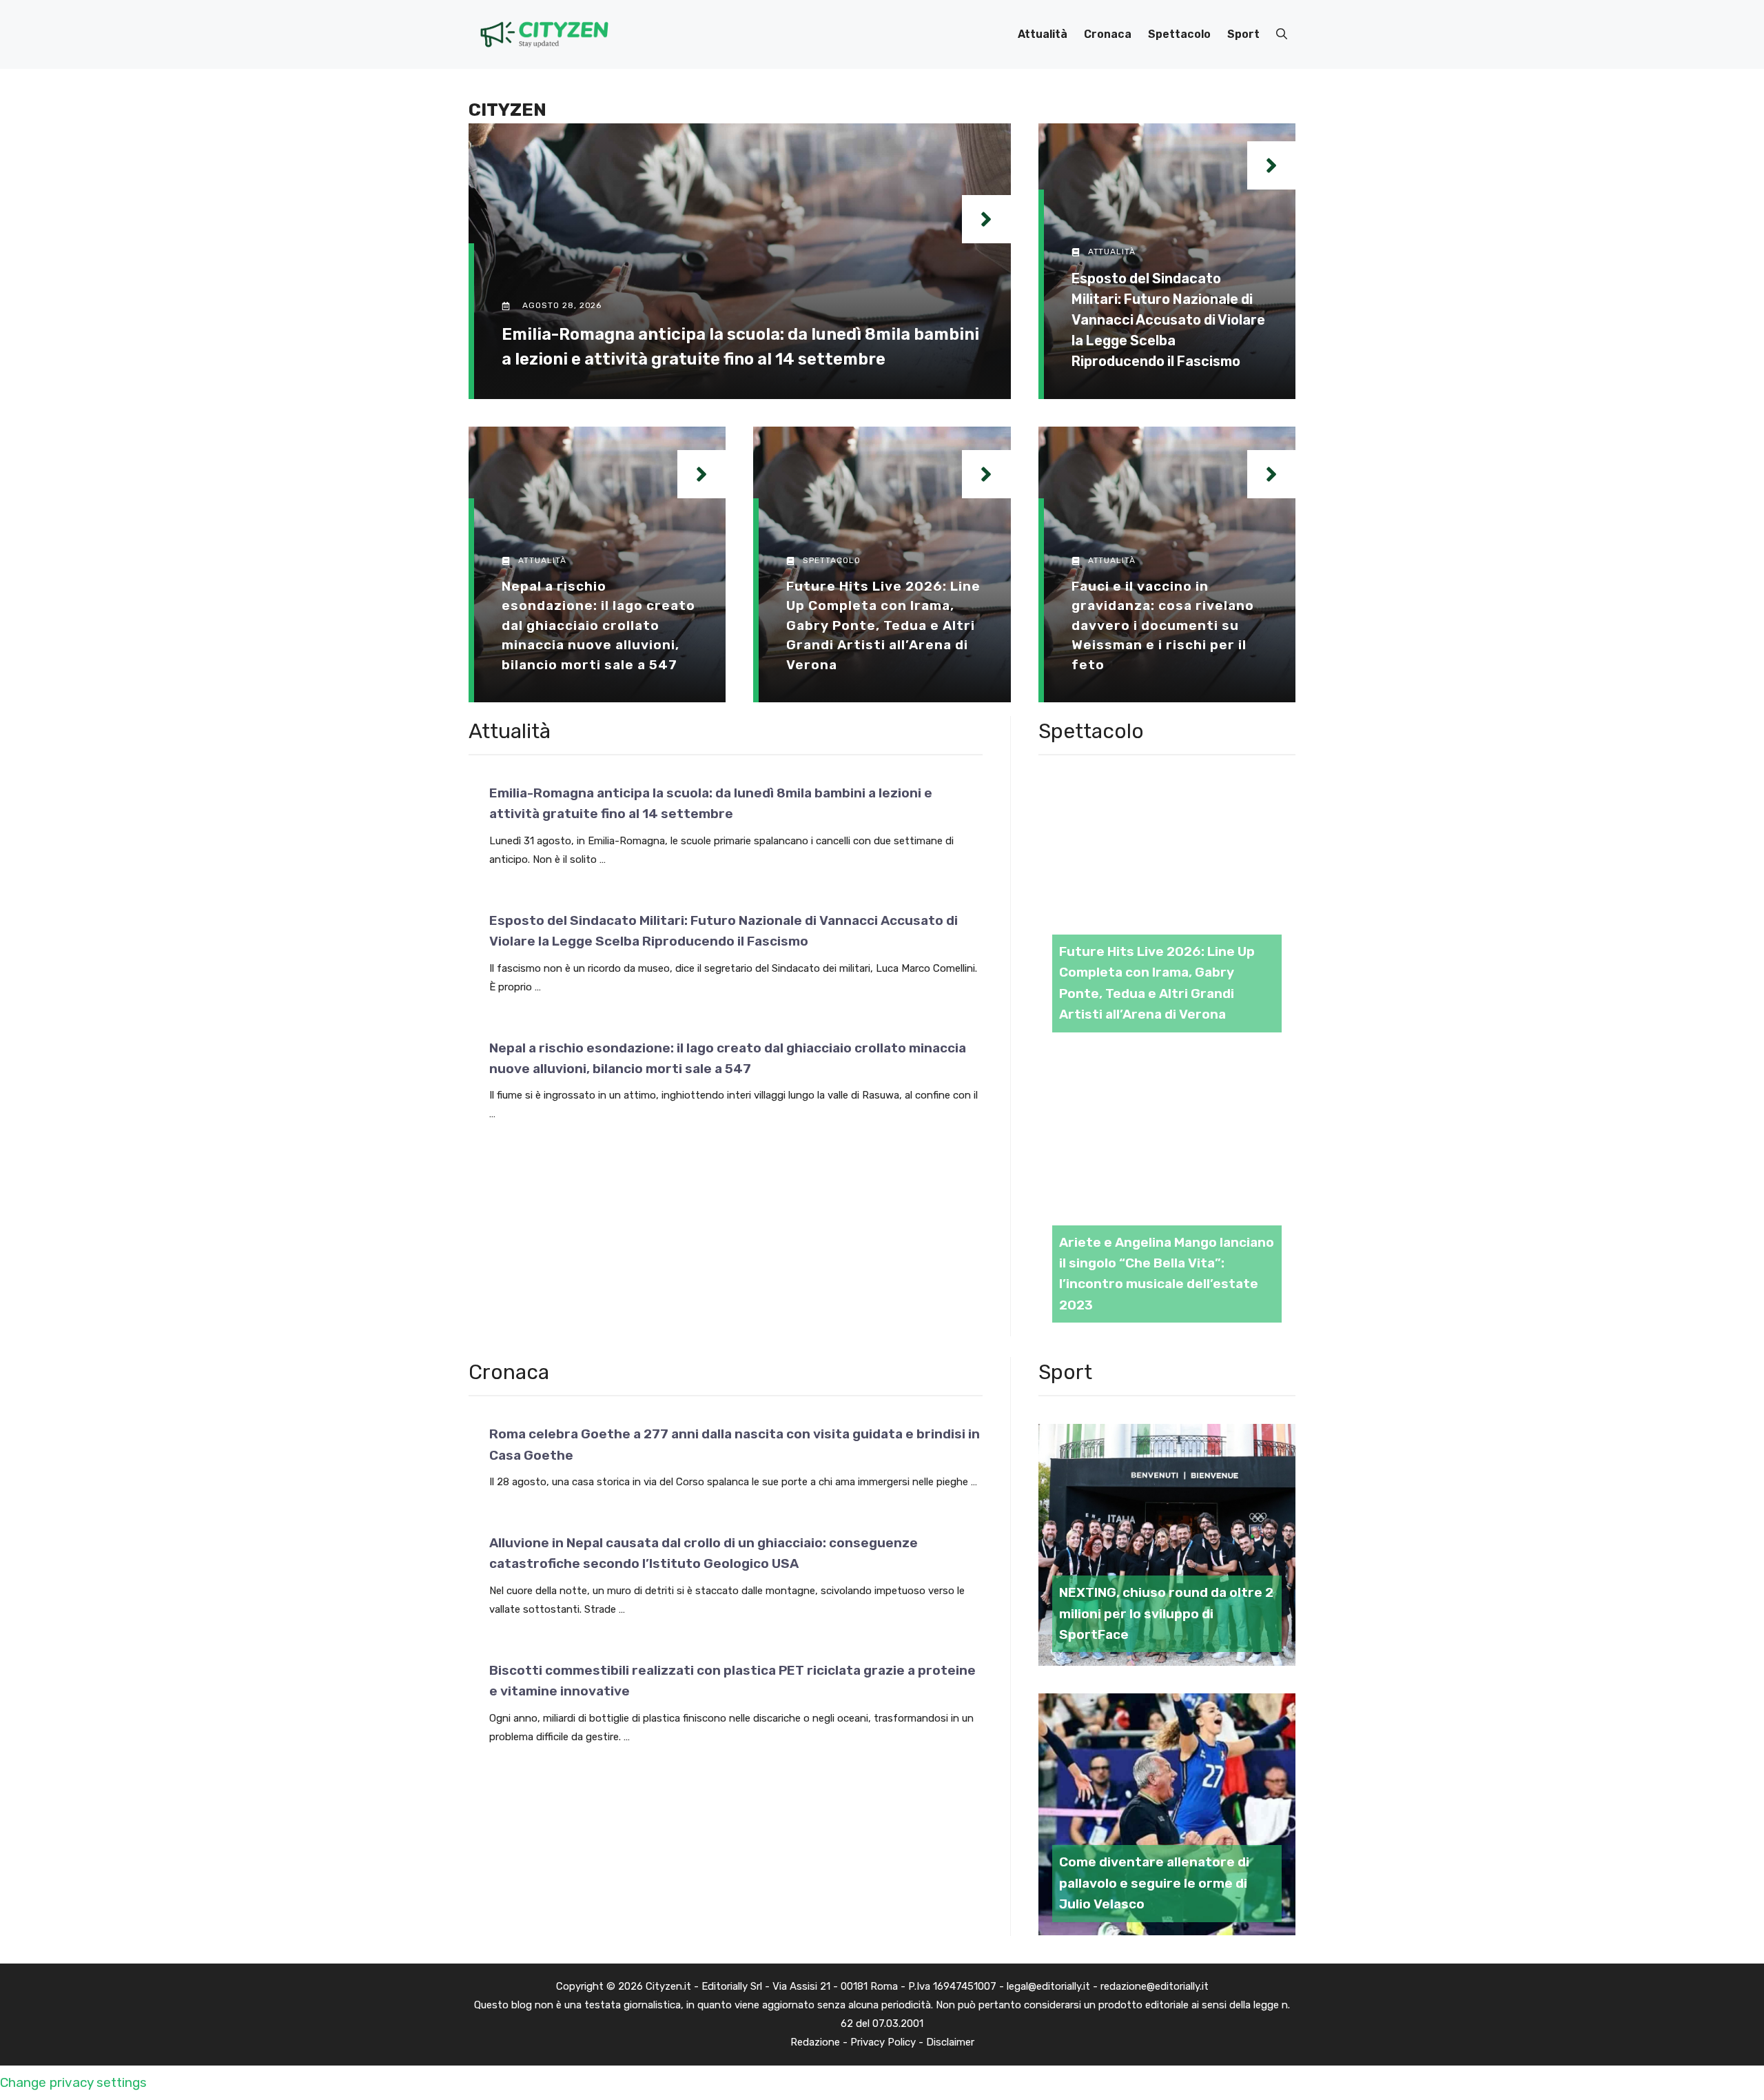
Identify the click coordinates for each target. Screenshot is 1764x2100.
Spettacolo (1179, 34)
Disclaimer (950, 2042)
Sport (1243, 34)
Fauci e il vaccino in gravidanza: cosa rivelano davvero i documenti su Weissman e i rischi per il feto (1163, 625)
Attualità (1043, 34)
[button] (1282, 34)
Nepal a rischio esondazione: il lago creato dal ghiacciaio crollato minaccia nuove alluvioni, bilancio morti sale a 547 (598, 625)
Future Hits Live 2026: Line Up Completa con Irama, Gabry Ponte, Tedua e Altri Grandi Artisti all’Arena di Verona (883, 625)
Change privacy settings (73, 2082)
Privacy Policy (883, 2042)
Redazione (815, 2042)
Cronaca (1108, 34)
